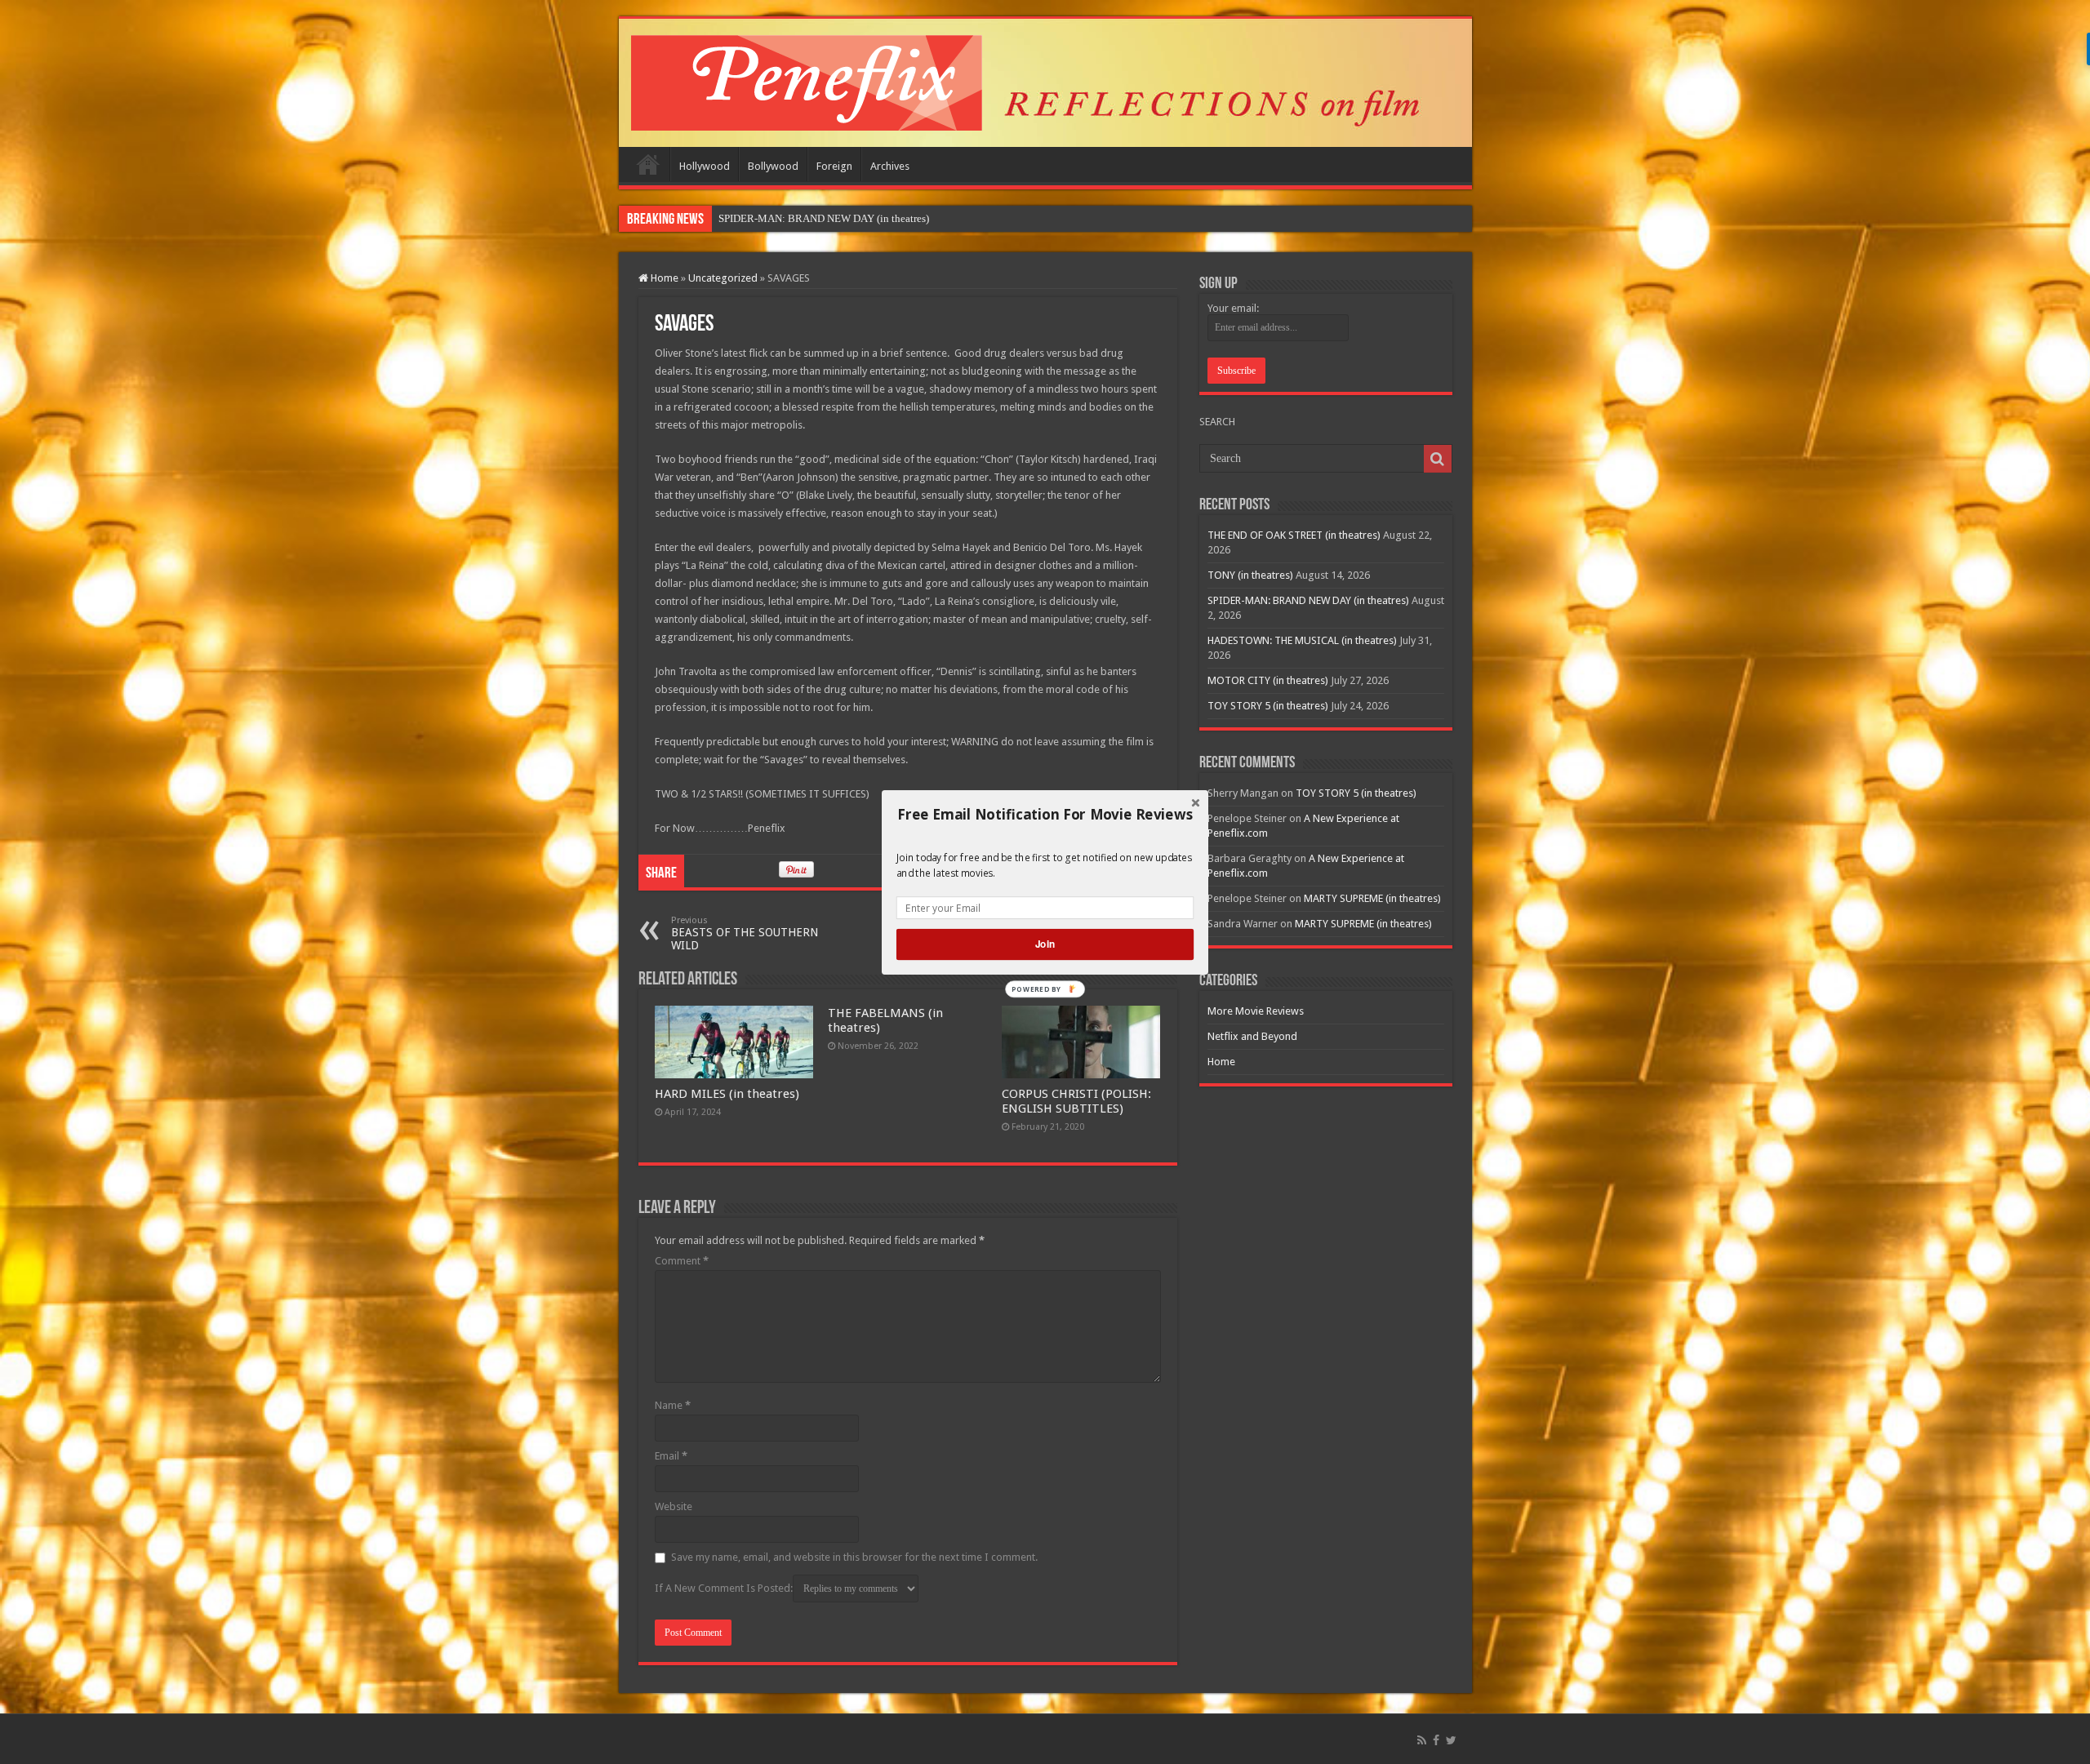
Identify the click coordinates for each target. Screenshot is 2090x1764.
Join (1045, 944)
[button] (1045, 814)
